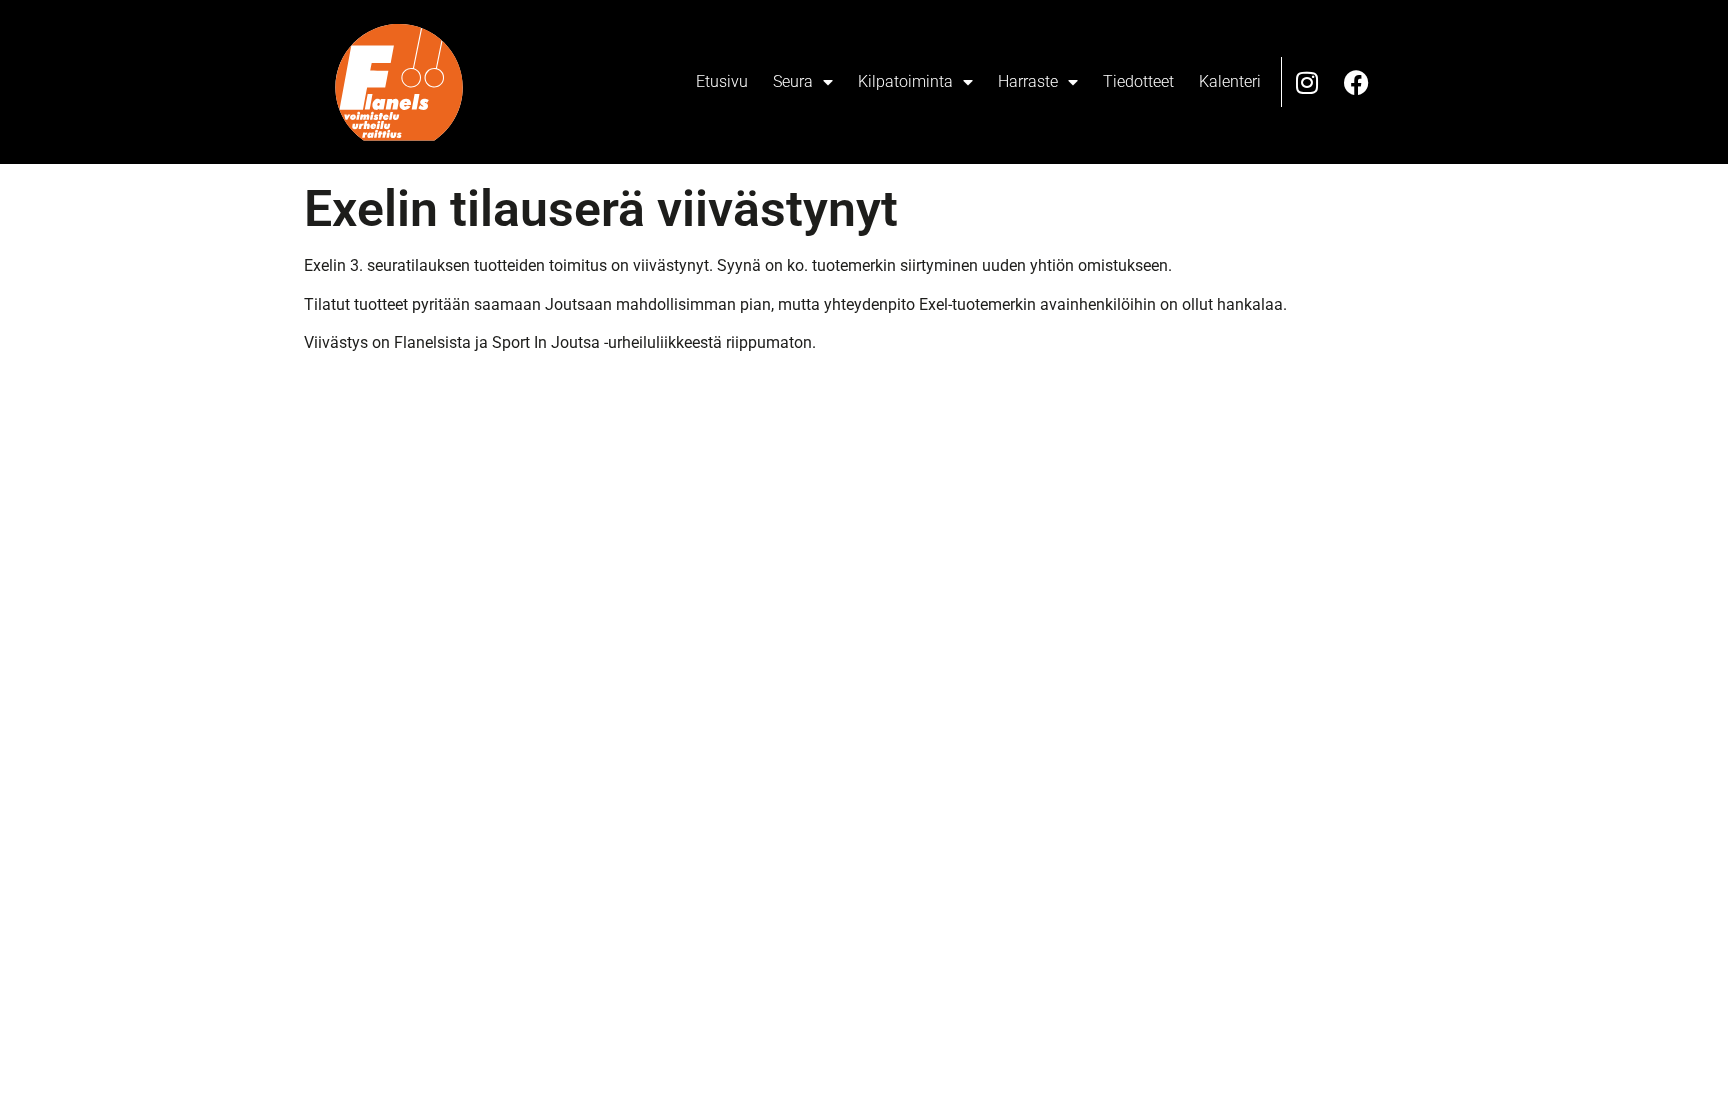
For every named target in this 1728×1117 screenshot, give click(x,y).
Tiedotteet (1138, 81)
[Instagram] (1307, 82)
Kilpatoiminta (905, 81)
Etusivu (722, 81)
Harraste (1028, 81)
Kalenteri (1230, 81)
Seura (793, 81)
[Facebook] (1357, 82)
